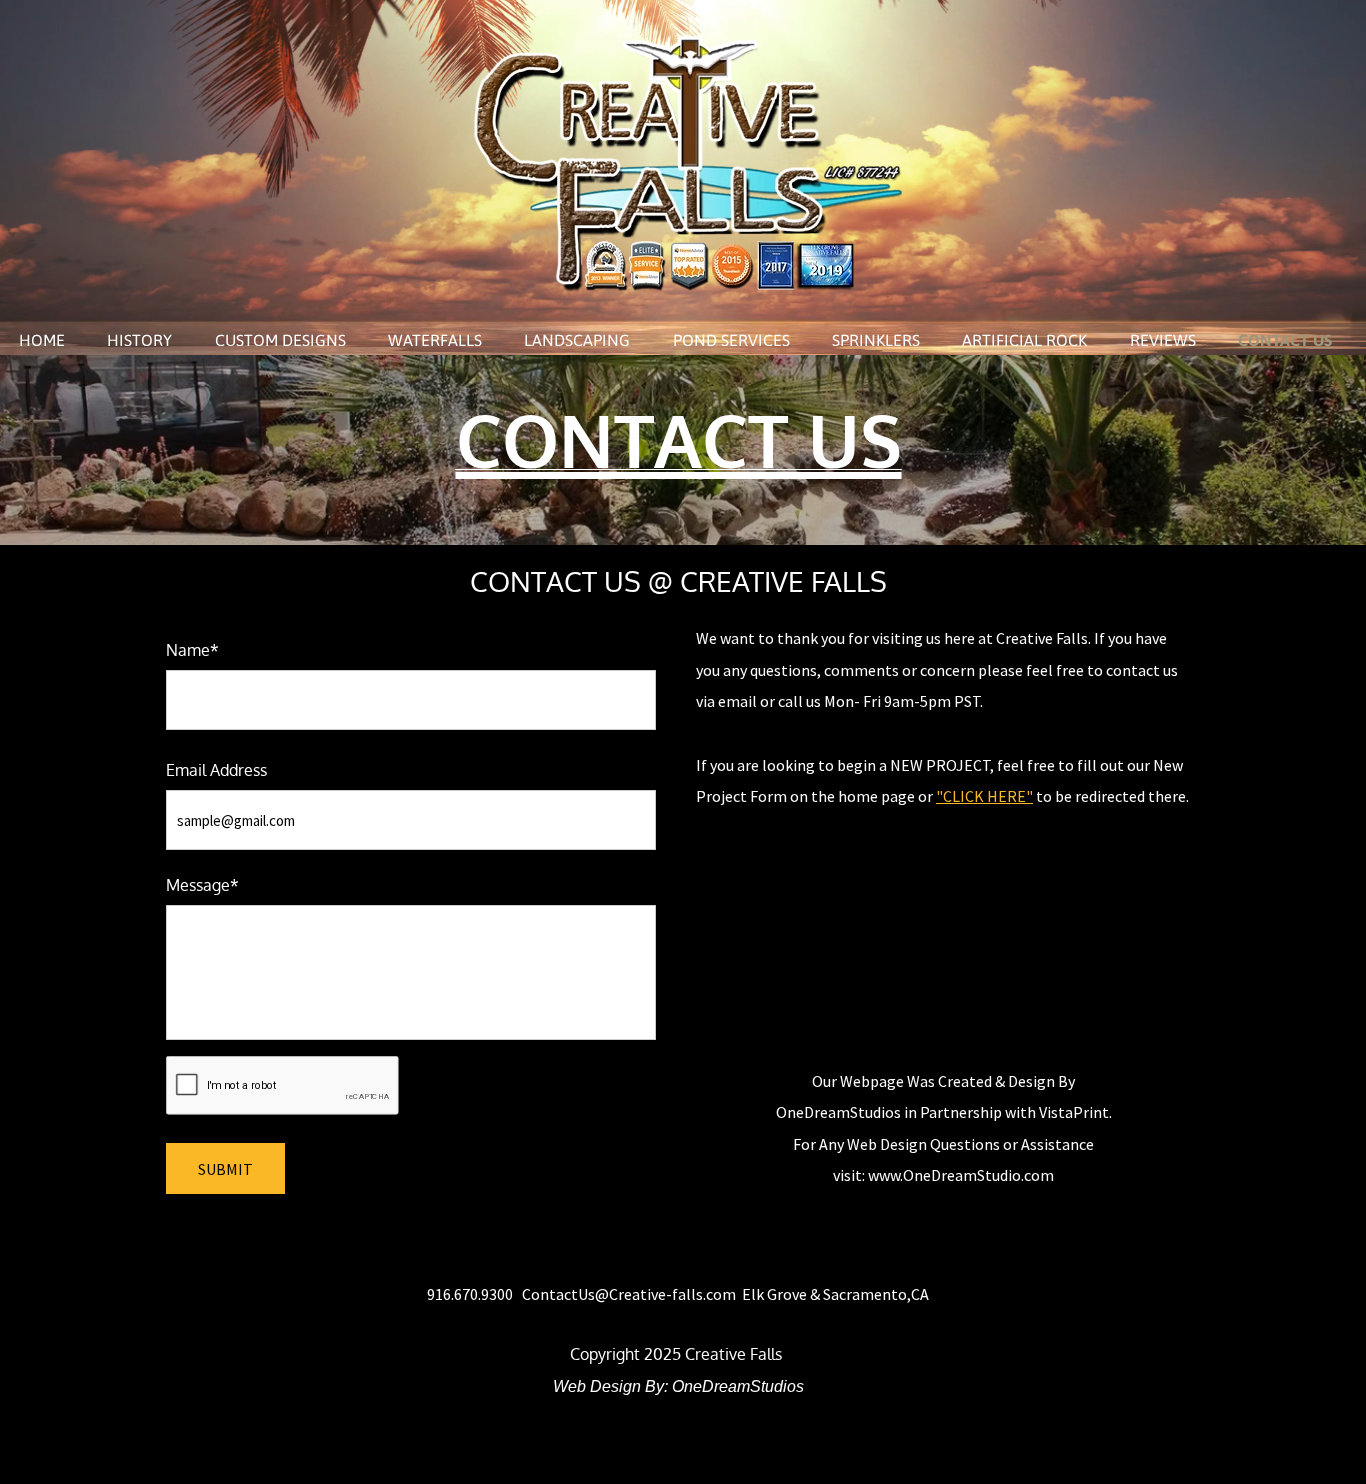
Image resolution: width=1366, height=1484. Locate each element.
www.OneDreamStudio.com (961, 1175)
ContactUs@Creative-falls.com (629, 1294)
